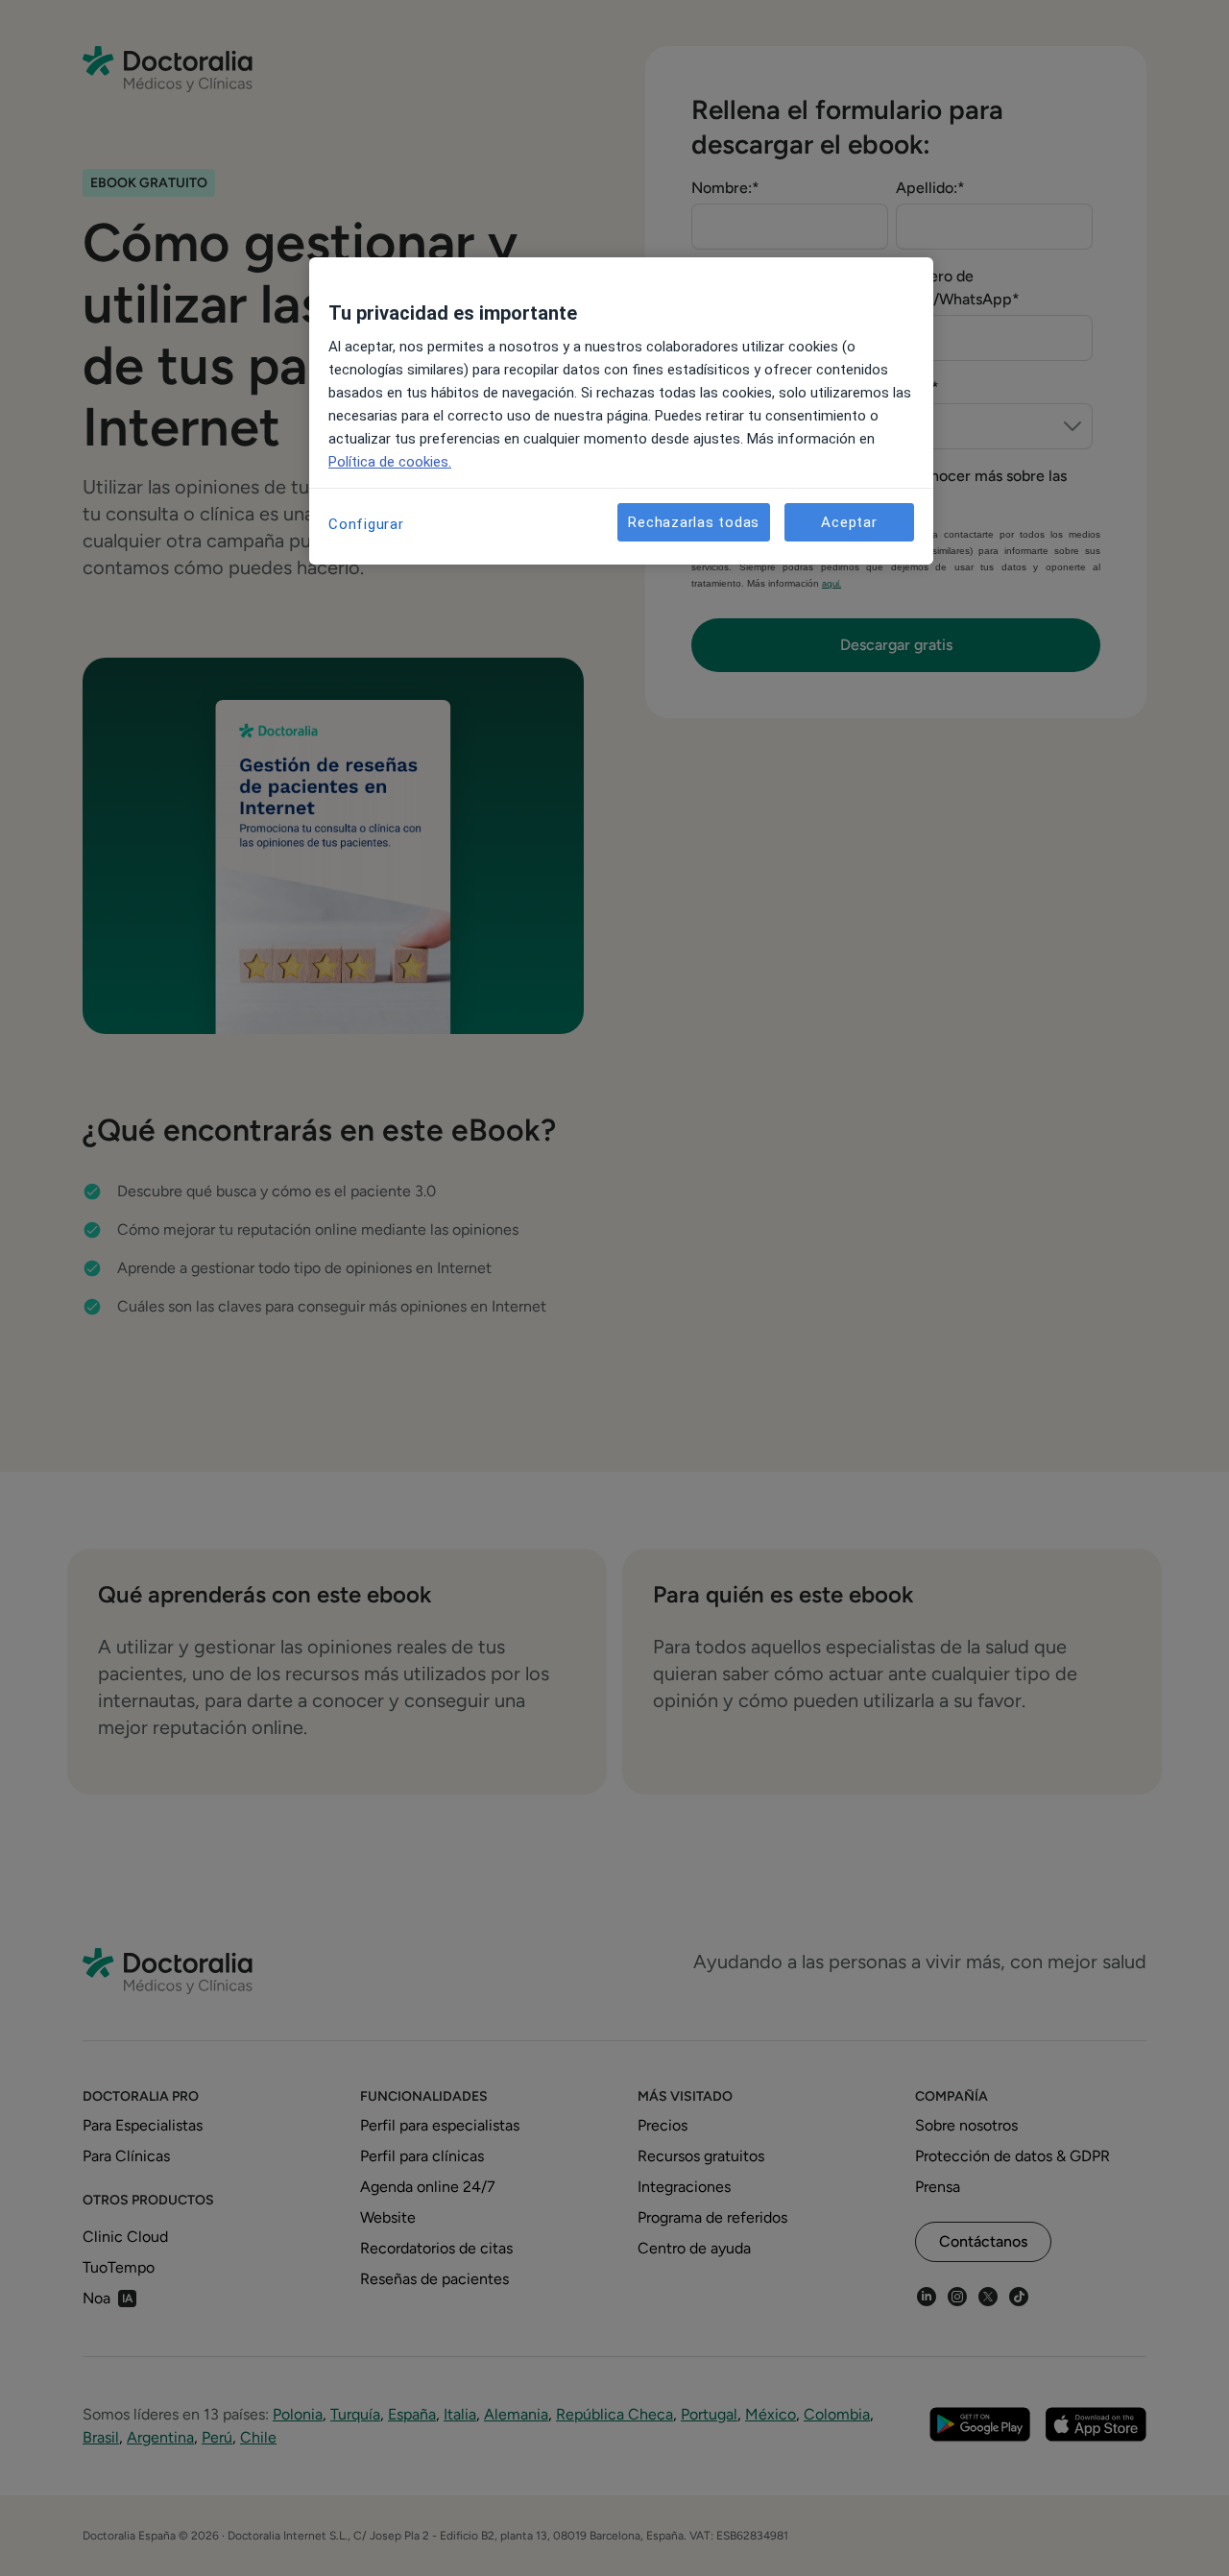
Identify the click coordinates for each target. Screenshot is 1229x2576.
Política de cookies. (390, 462)
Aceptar (849, 522)
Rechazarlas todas (694, 522)
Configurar (366, 524)
